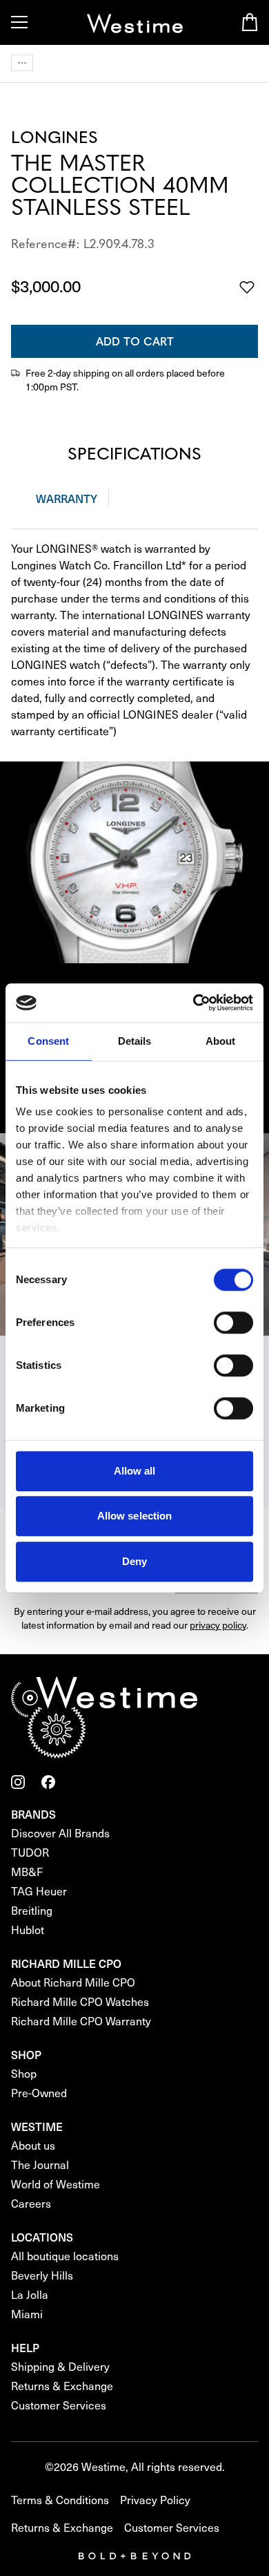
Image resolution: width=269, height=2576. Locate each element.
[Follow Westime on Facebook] (48, 1782)
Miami (27, 2314)
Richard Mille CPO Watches (80, 2001)
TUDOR (30, 1852)
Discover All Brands (60, 1833)
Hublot (28, 1930)
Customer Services (59, 2405)
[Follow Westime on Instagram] (18, 1782)
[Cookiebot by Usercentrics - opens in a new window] (193, 1003)
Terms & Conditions (60, 2500)
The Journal (40, 2165)
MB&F (27, 1872)
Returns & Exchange (62, 2386)
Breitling (32, 1910)
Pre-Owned (39, 2093)
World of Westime (56, 2184)
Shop (24, 2073)
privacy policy (218, 1625)
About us (33, 2145)
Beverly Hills (42, 2275)
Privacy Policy (155, 2500)
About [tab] (221, 1041)
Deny (134, 1561)
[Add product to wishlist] (247, 287)
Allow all (135, 1471)
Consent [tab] (48, 1041)
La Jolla (30, 2294)
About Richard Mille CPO (73, 1982)
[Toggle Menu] (19, 22)
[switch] (233, 1323)
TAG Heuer (39, 1891)
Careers (31, 2203)
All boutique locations (65, 2256)
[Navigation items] (22, 63)
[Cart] (250, 22)
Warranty (67, 498)
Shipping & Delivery (60, 2366)
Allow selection (135, 1516)
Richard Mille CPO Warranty (81, 2021)
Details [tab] (135, 1041)
